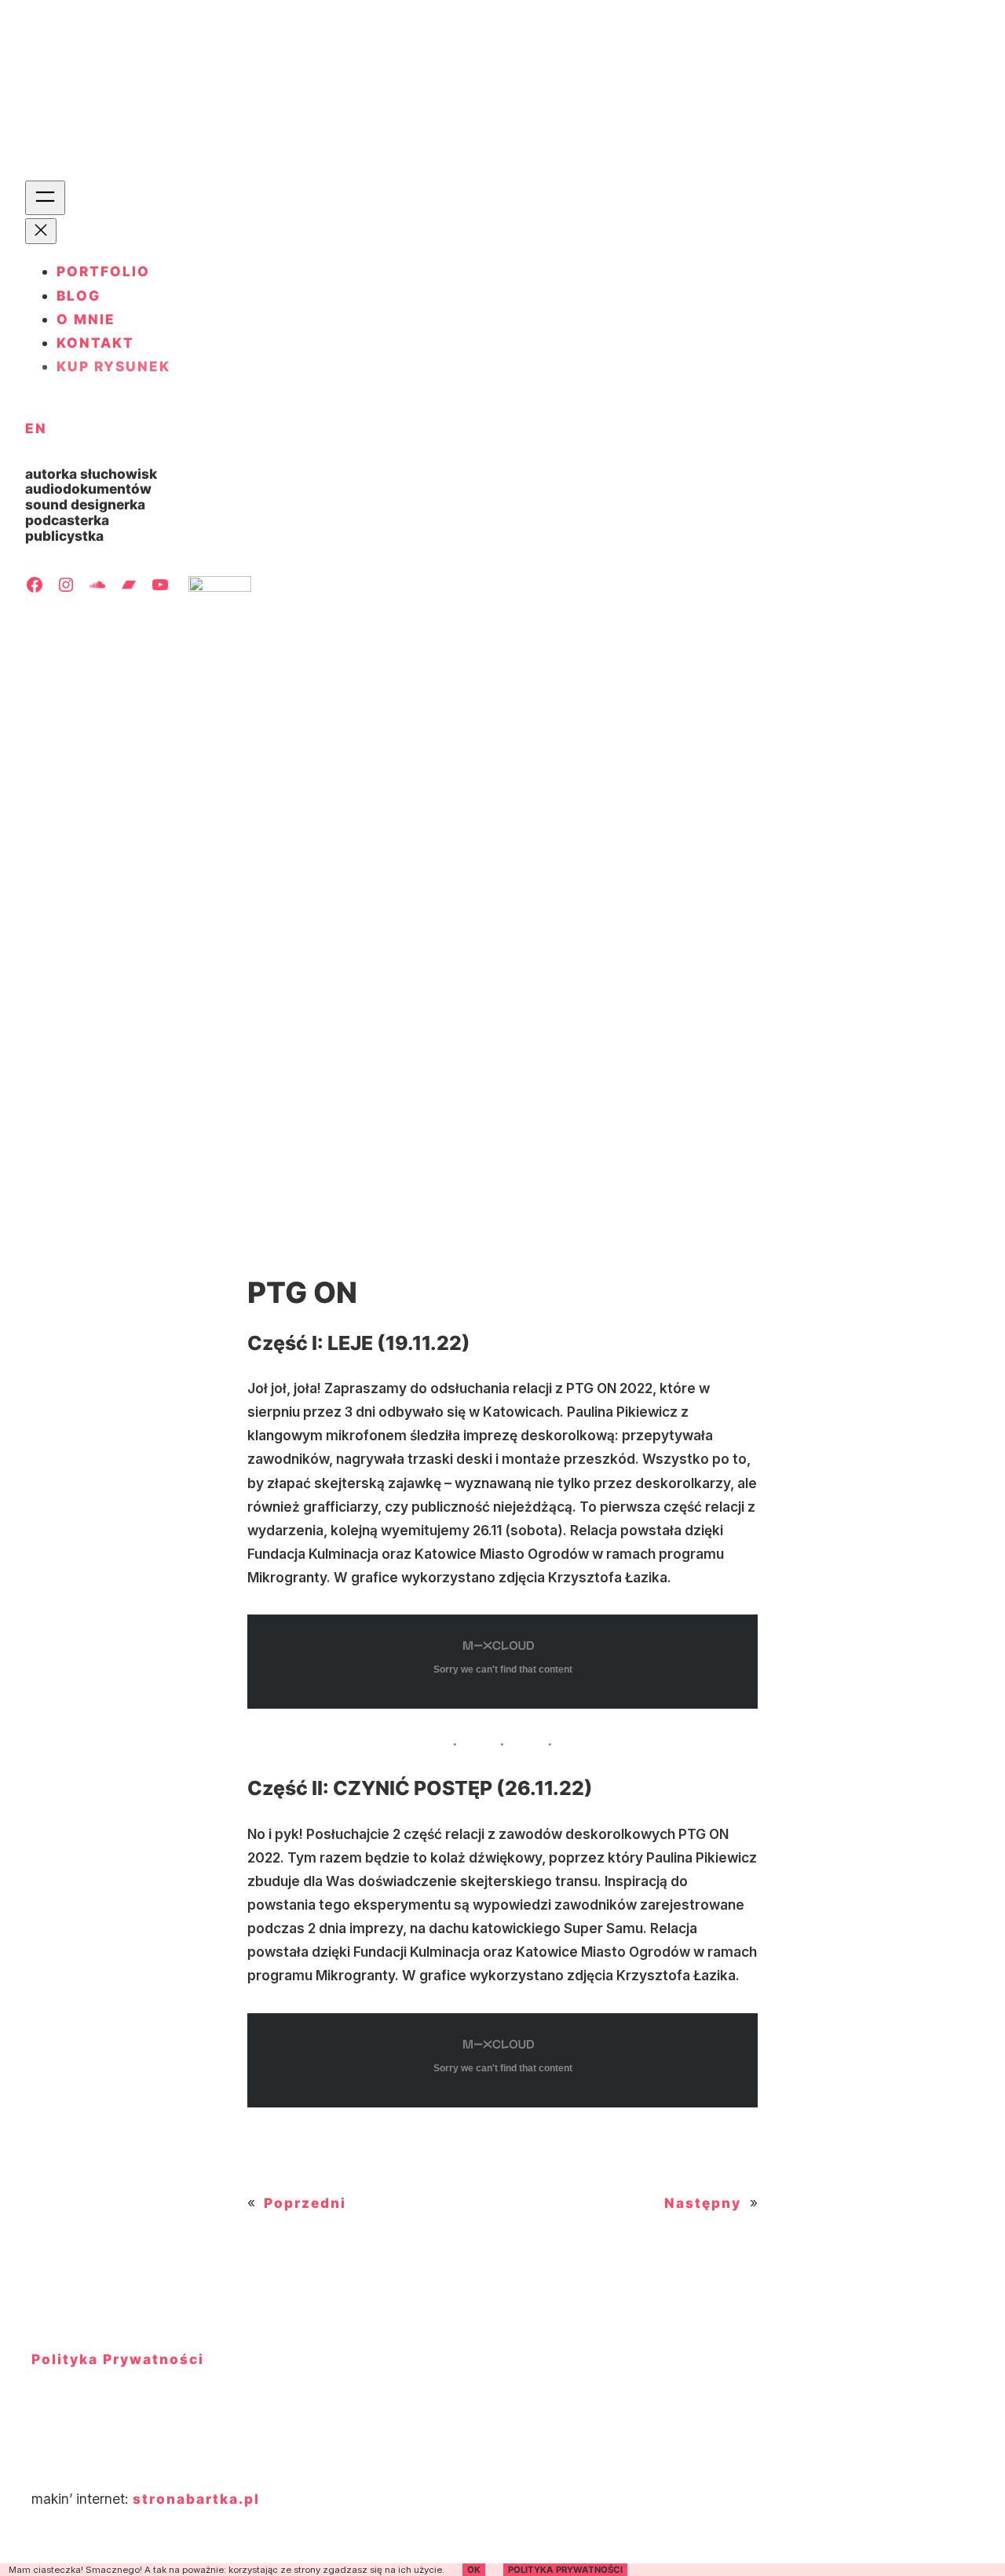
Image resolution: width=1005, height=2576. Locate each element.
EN (36, 428)
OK (474, 2570)
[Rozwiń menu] (45, 198)
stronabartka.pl (196, 2499)
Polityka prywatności (565, 2570)
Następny (703, 2203)
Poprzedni (305, 2203)
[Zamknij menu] (41, 231)
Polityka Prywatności (118, 2359)
